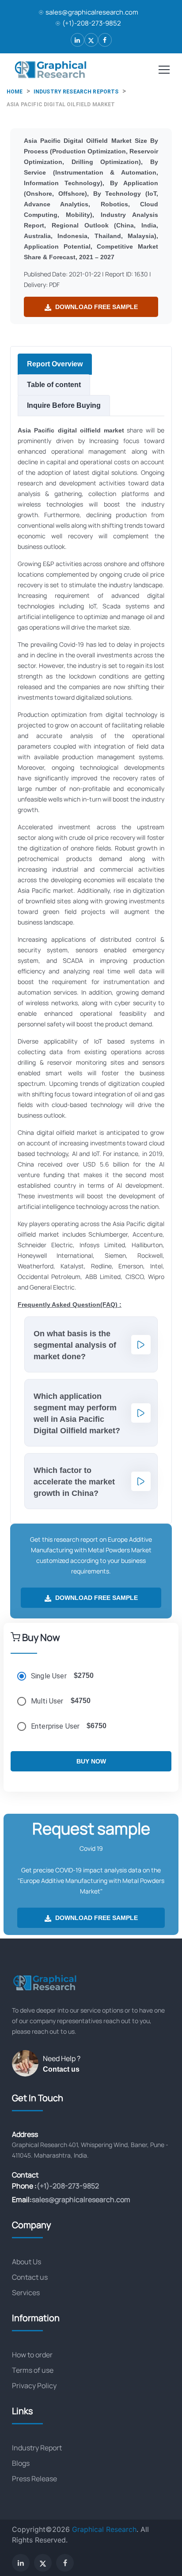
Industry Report (37, 2448)
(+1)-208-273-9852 (92, 23)
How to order (32, 2355)
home (15, 92)
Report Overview (55, 364)
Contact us (61, 2069)
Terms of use (33, 2370)
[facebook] (105, 40)
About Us (27, 2262)
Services (26, 2293)
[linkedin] (78, 40)
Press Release (34, 2479)
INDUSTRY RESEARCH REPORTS (76, 92)
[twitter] (91, 40)
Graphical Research (104, 2529)
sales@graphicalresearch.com (92, 12)
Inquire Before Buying (64, 405)
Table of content (54, 385)
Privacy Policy (34, 2386)
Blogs (21, 2463)
